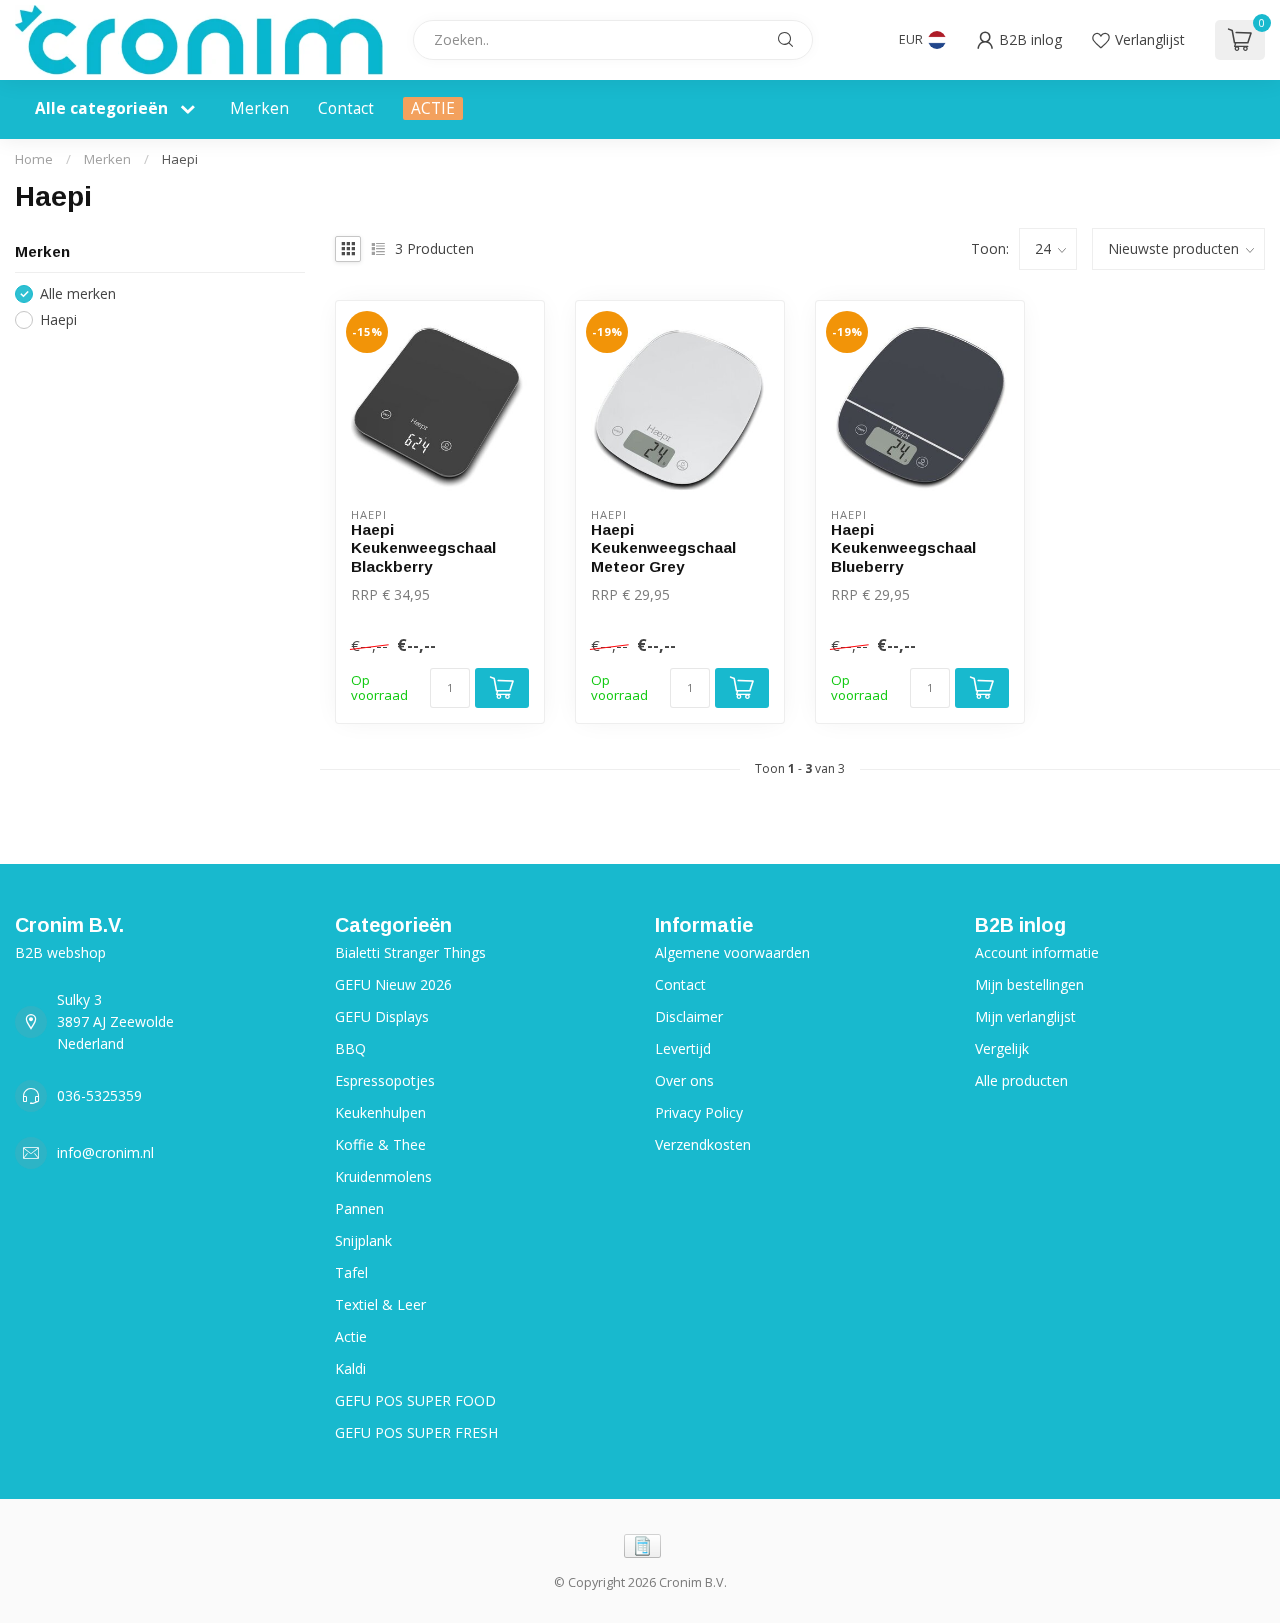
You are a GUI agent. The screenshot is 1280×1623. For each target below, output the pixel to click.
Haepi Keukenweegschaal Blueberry (903, 548)
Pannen (359, 1208)
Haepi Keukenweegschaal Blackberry (423, 548)
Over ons (684, 1080)
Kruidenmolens (383, 1176)
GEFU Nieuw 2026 (393, 984)
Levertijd (683, 1048)
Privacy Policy (699, 1112)
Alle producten (1021, 1080)
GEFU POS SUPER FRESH (416, 1432)
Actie (351, 1336)
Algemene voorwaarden (732, 952)
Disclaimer (689, 1016)
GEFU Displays (382, 1016)
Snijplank (363, 1240)
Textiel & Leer (380, 1304)
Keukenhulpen (380, 1112)
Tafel (351, 1272)
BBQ (350, 1048)
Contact (346, 108)
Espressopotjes (385, 1080)
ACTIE (433, 108)
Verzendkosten (703, 1144)
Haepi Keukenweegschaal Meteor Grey (663, 548)
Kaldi (350, 1368)
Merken (259, 108)
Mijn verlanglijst (1025, 1016)
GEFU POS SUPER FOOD (415, 1400)
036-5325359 (99, 1095)
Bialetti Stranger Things (410, 952)
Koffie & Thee (380, 1144)
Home (34, 159)
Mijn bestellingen (1029, 984)
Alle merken (78, 293)
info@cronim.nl (105, 1152)
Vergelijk (1002, 1048)
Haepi (180, 159)
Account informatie (1037, 952)
